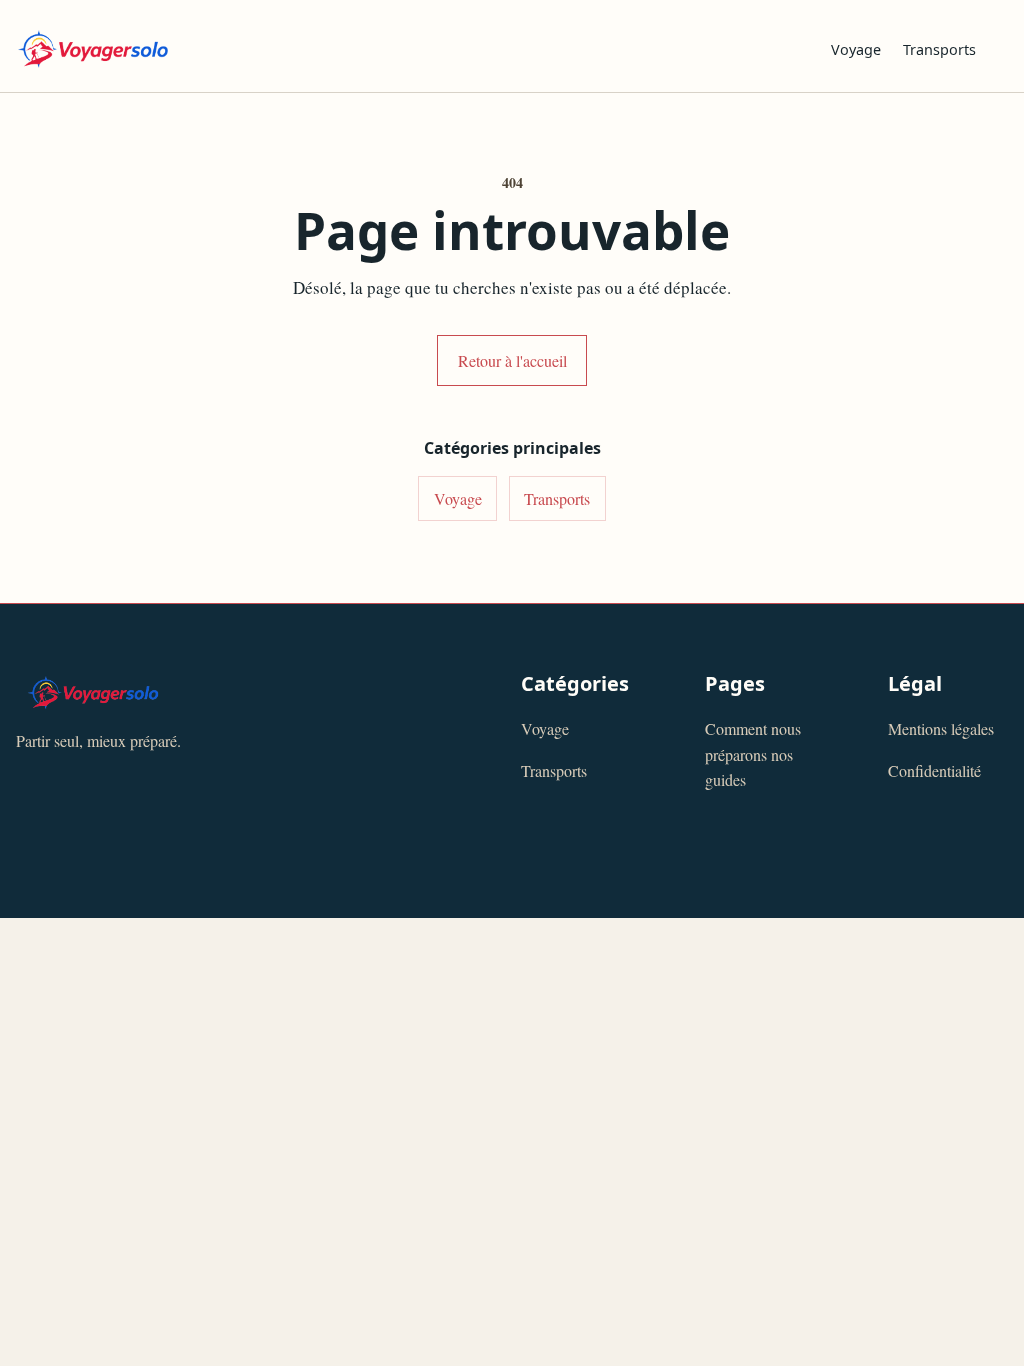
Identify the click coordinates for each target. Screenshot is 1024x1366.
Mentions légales (941, 728)
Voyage (856, 49)
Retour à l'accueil (512, 360)
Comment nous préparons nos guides (753, 754)
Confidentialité (934, 770)
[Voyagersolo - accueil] (407, 49)
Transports (939, 49)
